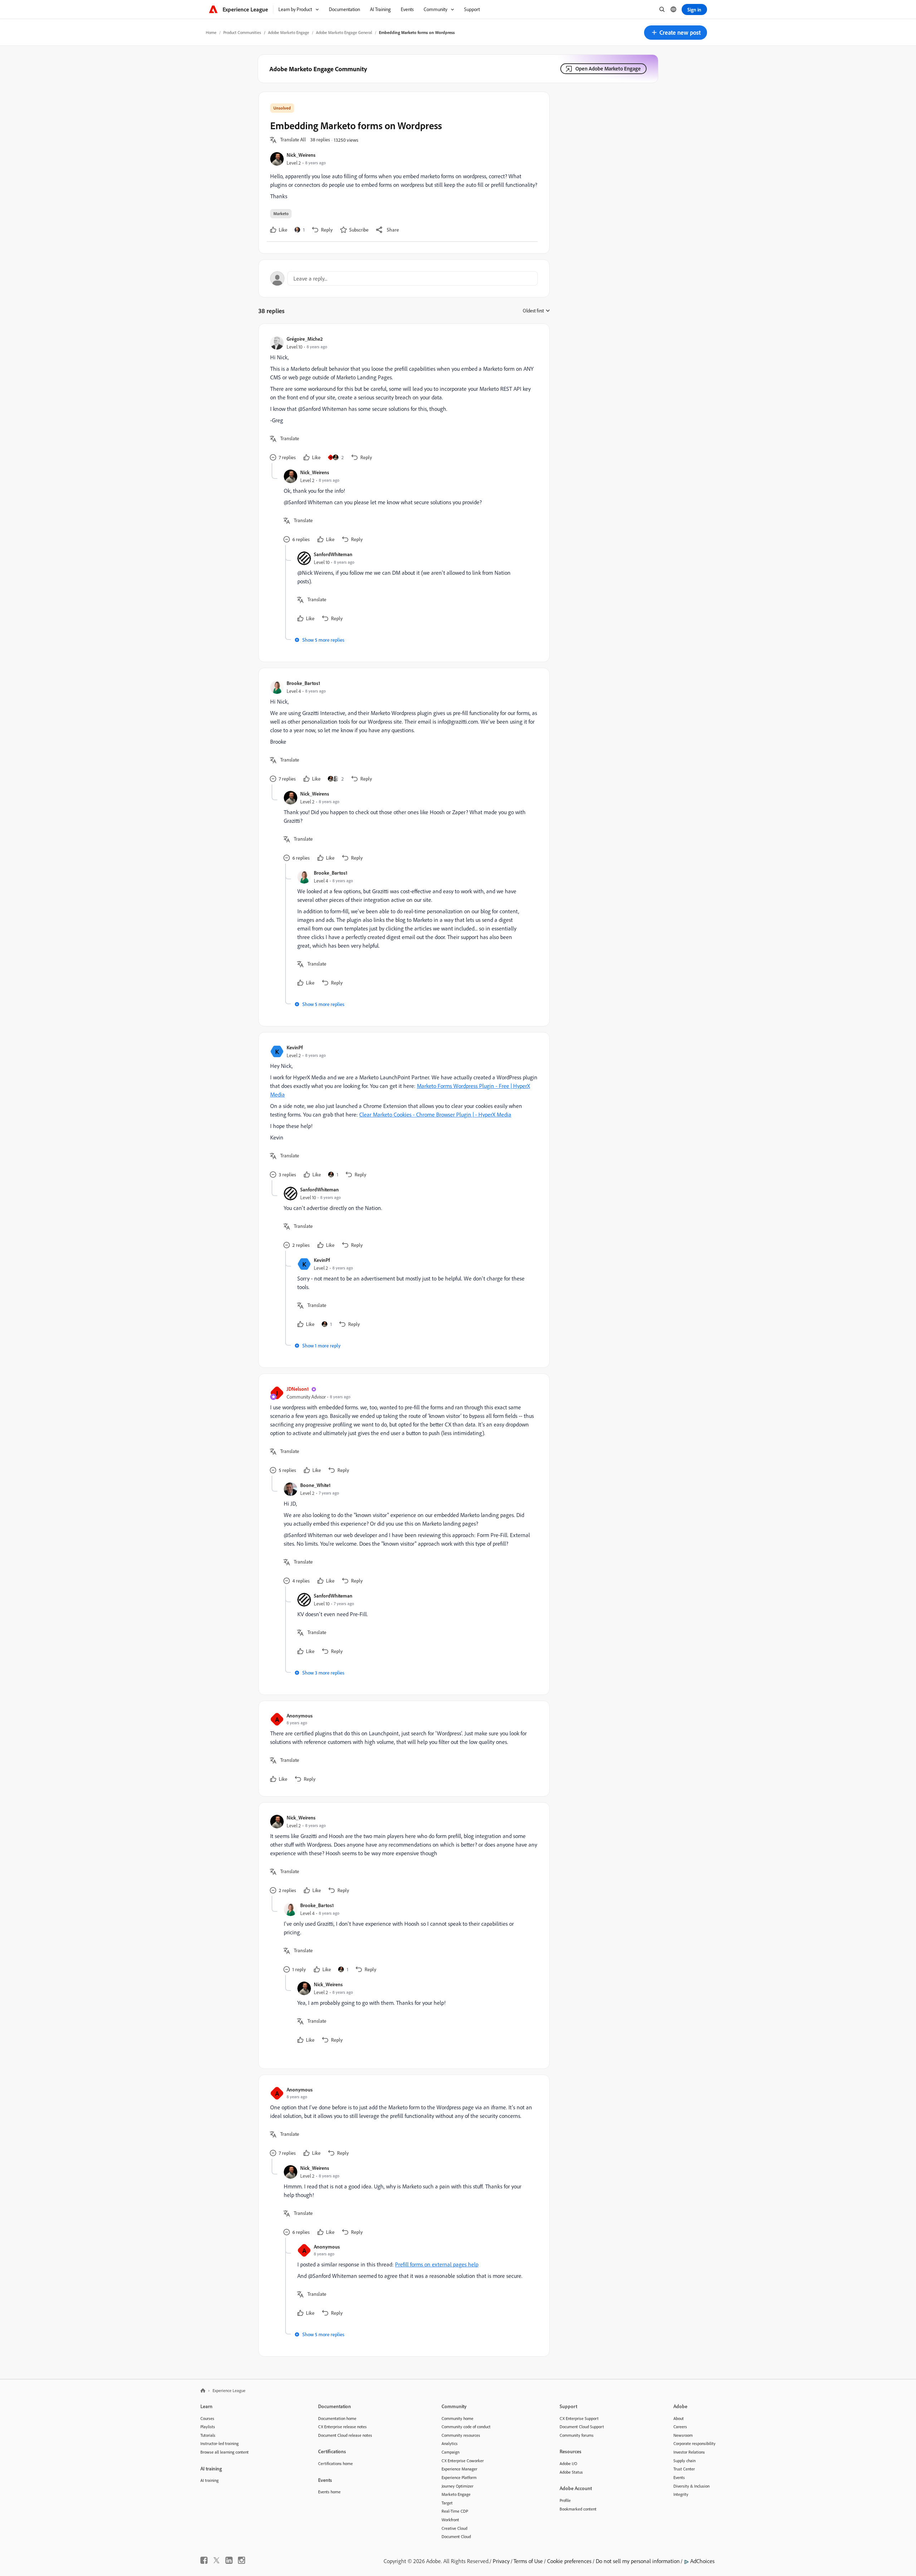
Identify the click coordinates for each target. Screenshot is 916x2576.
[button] (676, 33)
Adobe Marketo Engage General (344, 32)
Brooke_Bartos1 (303, 683)
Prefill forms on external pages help (437, 2264)
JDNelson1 (298, 1389)
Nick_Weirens (301, 155)
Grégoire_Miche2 (305, 339)
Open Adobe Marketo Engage (608, 69)
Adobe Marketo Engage (289, 32)
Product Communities (242, 32)
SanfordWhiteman (333, 554)
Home (211, 32)
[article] (402, 399)
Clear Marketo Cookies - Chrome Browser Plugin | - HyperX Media (435, 1114)
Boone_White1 (315, 1485)
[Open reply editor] (404, 278)
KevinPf (295, 1047)
